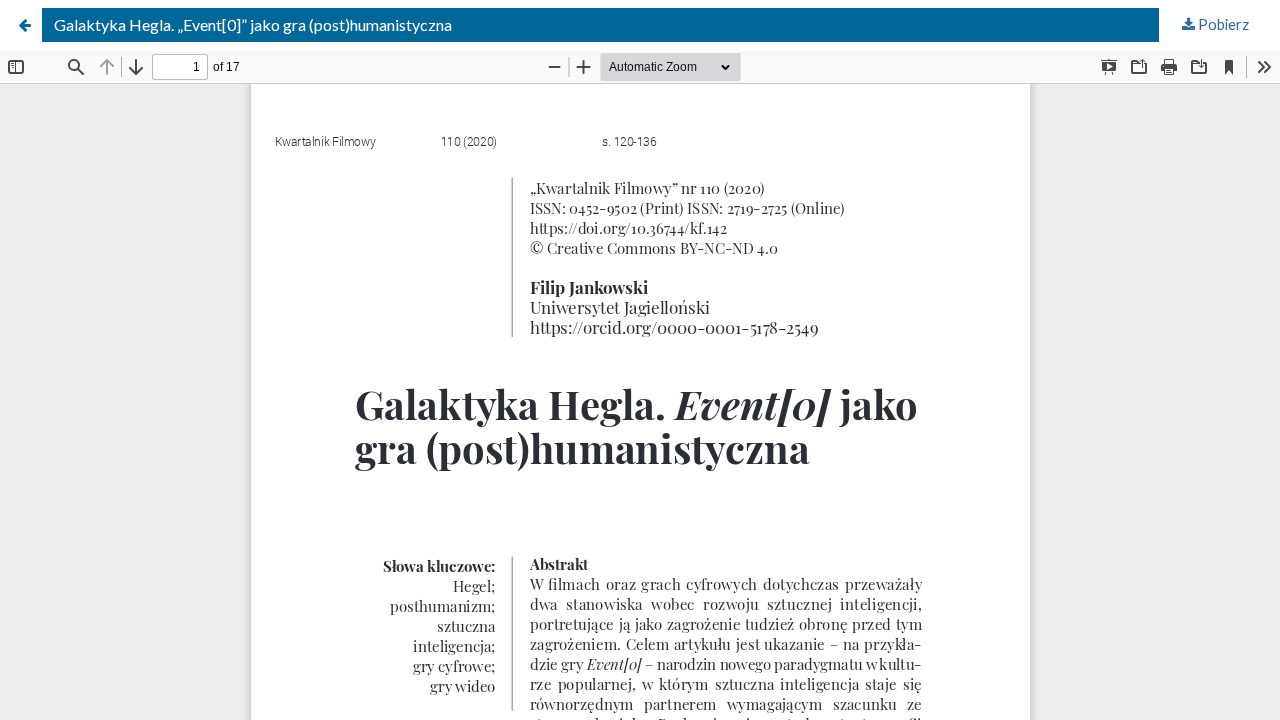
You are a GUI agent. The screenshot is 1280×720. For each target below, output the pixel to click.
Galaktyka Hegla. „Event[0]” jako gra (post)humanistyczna (253, 24)
